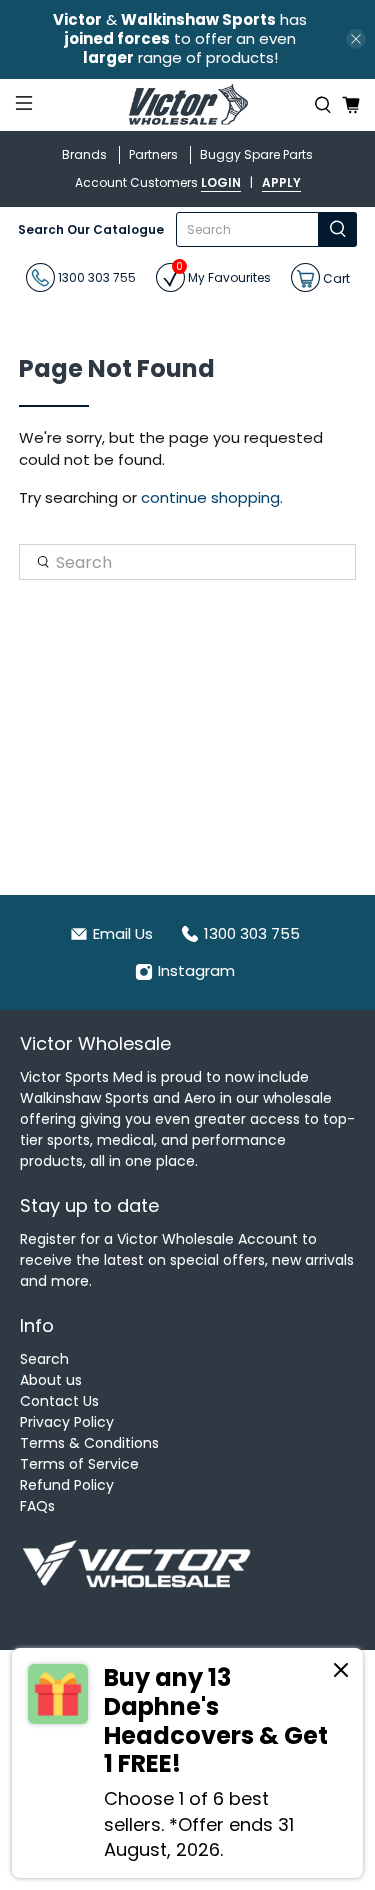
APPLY (281, 182)
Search (44, 1359)
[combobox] (247, 229)
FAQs (37, 1506)
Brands (84, 154)
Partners (153, 154)
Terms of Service (79, 1464)
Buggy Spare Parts (256, 154)
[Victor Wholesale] (188, 105)
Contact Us (59, 1401)
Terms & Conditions (89, 1443)
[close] (356, 39)
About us (51, 1380)
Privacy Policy (67, 1422)
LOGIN (221, 182)
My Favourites (223, 274)
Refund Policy (67, 1485)
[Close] (341, 1673)
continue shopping (210, 497)
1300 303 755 (95, 277)
